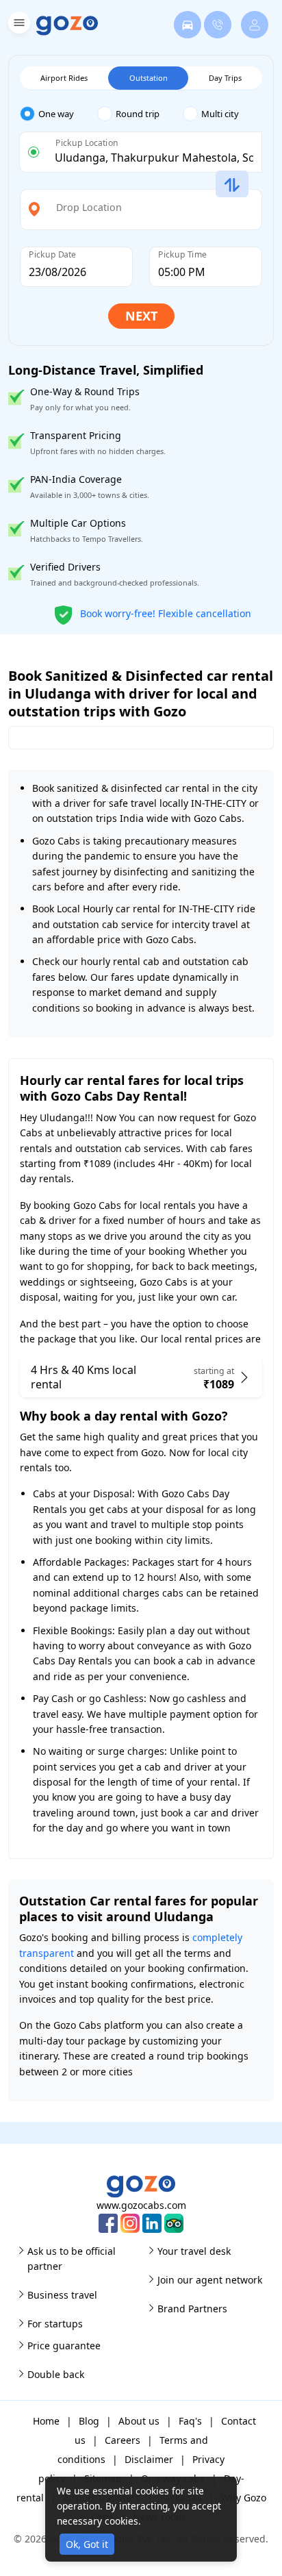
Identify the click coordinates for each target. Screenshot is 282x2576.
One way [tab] (56, 114)
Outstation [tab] (149, 78)
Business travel (62, 2295)
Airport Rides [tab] (64, 78)
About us (139, 2421)
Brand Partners (192, 2309)
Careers (123, 2440)
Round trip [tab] (138, 114)
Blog (89, 2421)
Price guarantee (64, 2346)
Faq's (190, 2421)
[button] (17, 25)
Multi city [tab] (220, 114)
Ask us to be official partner (72, 2259)
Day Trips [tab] (225, 78)
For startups (55, 2324)
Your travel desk (194, 2251)
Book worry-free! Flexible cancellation (164, 613)
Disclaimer (149, 2459)
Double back (56, 2374)
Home (46, 2421)
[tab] (59, 114)
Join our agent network (210, 2280)
